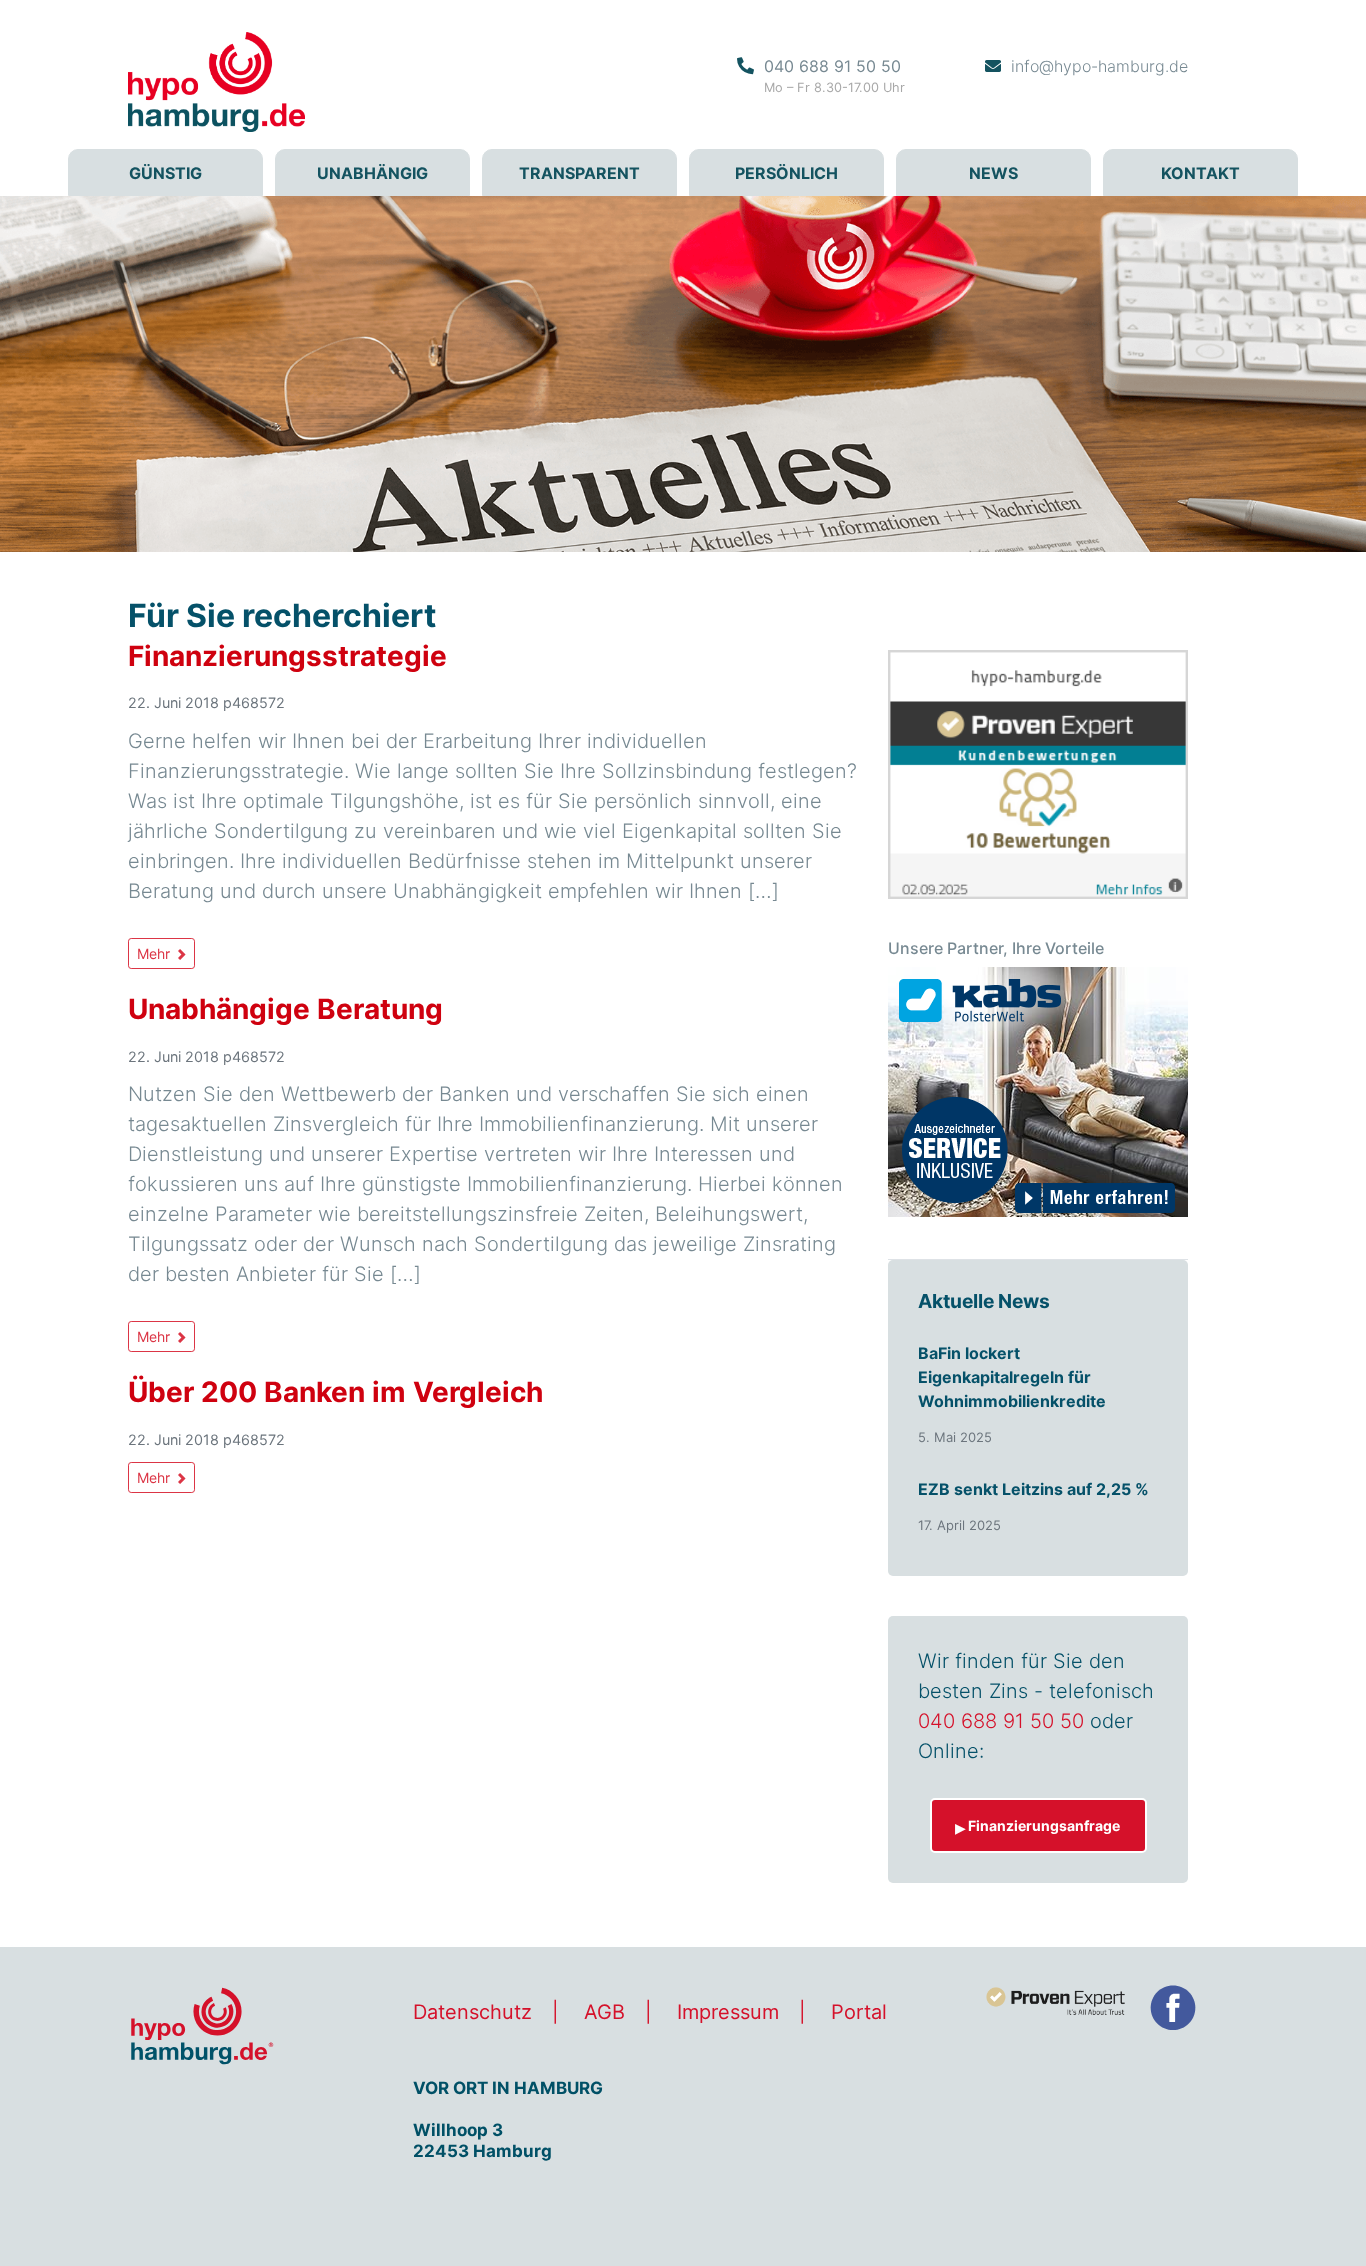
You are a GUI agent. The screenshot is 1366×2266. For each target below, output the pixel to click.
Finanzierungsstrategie (287, 656)
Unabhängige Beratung (285, 1009)
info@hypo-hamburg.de (1099, 66)
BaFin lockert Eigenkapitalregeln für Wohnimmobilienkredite (1012, 1377)
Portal (859, 2012)
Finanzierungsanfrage (1044, 1825)
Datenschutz (472, 2012)
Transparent (579, 173)
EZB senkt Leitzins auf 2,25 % (1033, 1489)
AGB (604, 2012)
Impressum (728, 2012)
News (993, 173)
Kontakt (1200, 173)
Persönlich (786, 173)
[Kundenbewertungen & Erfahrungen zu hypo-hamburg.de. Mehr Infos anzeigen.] (1038, 773)
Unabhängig (372, 173)
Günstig (165, 173)
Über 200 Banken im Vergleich (335, 1392)
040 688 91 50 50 (832, 66)
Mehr (155, 953)
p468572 (254, 702)
